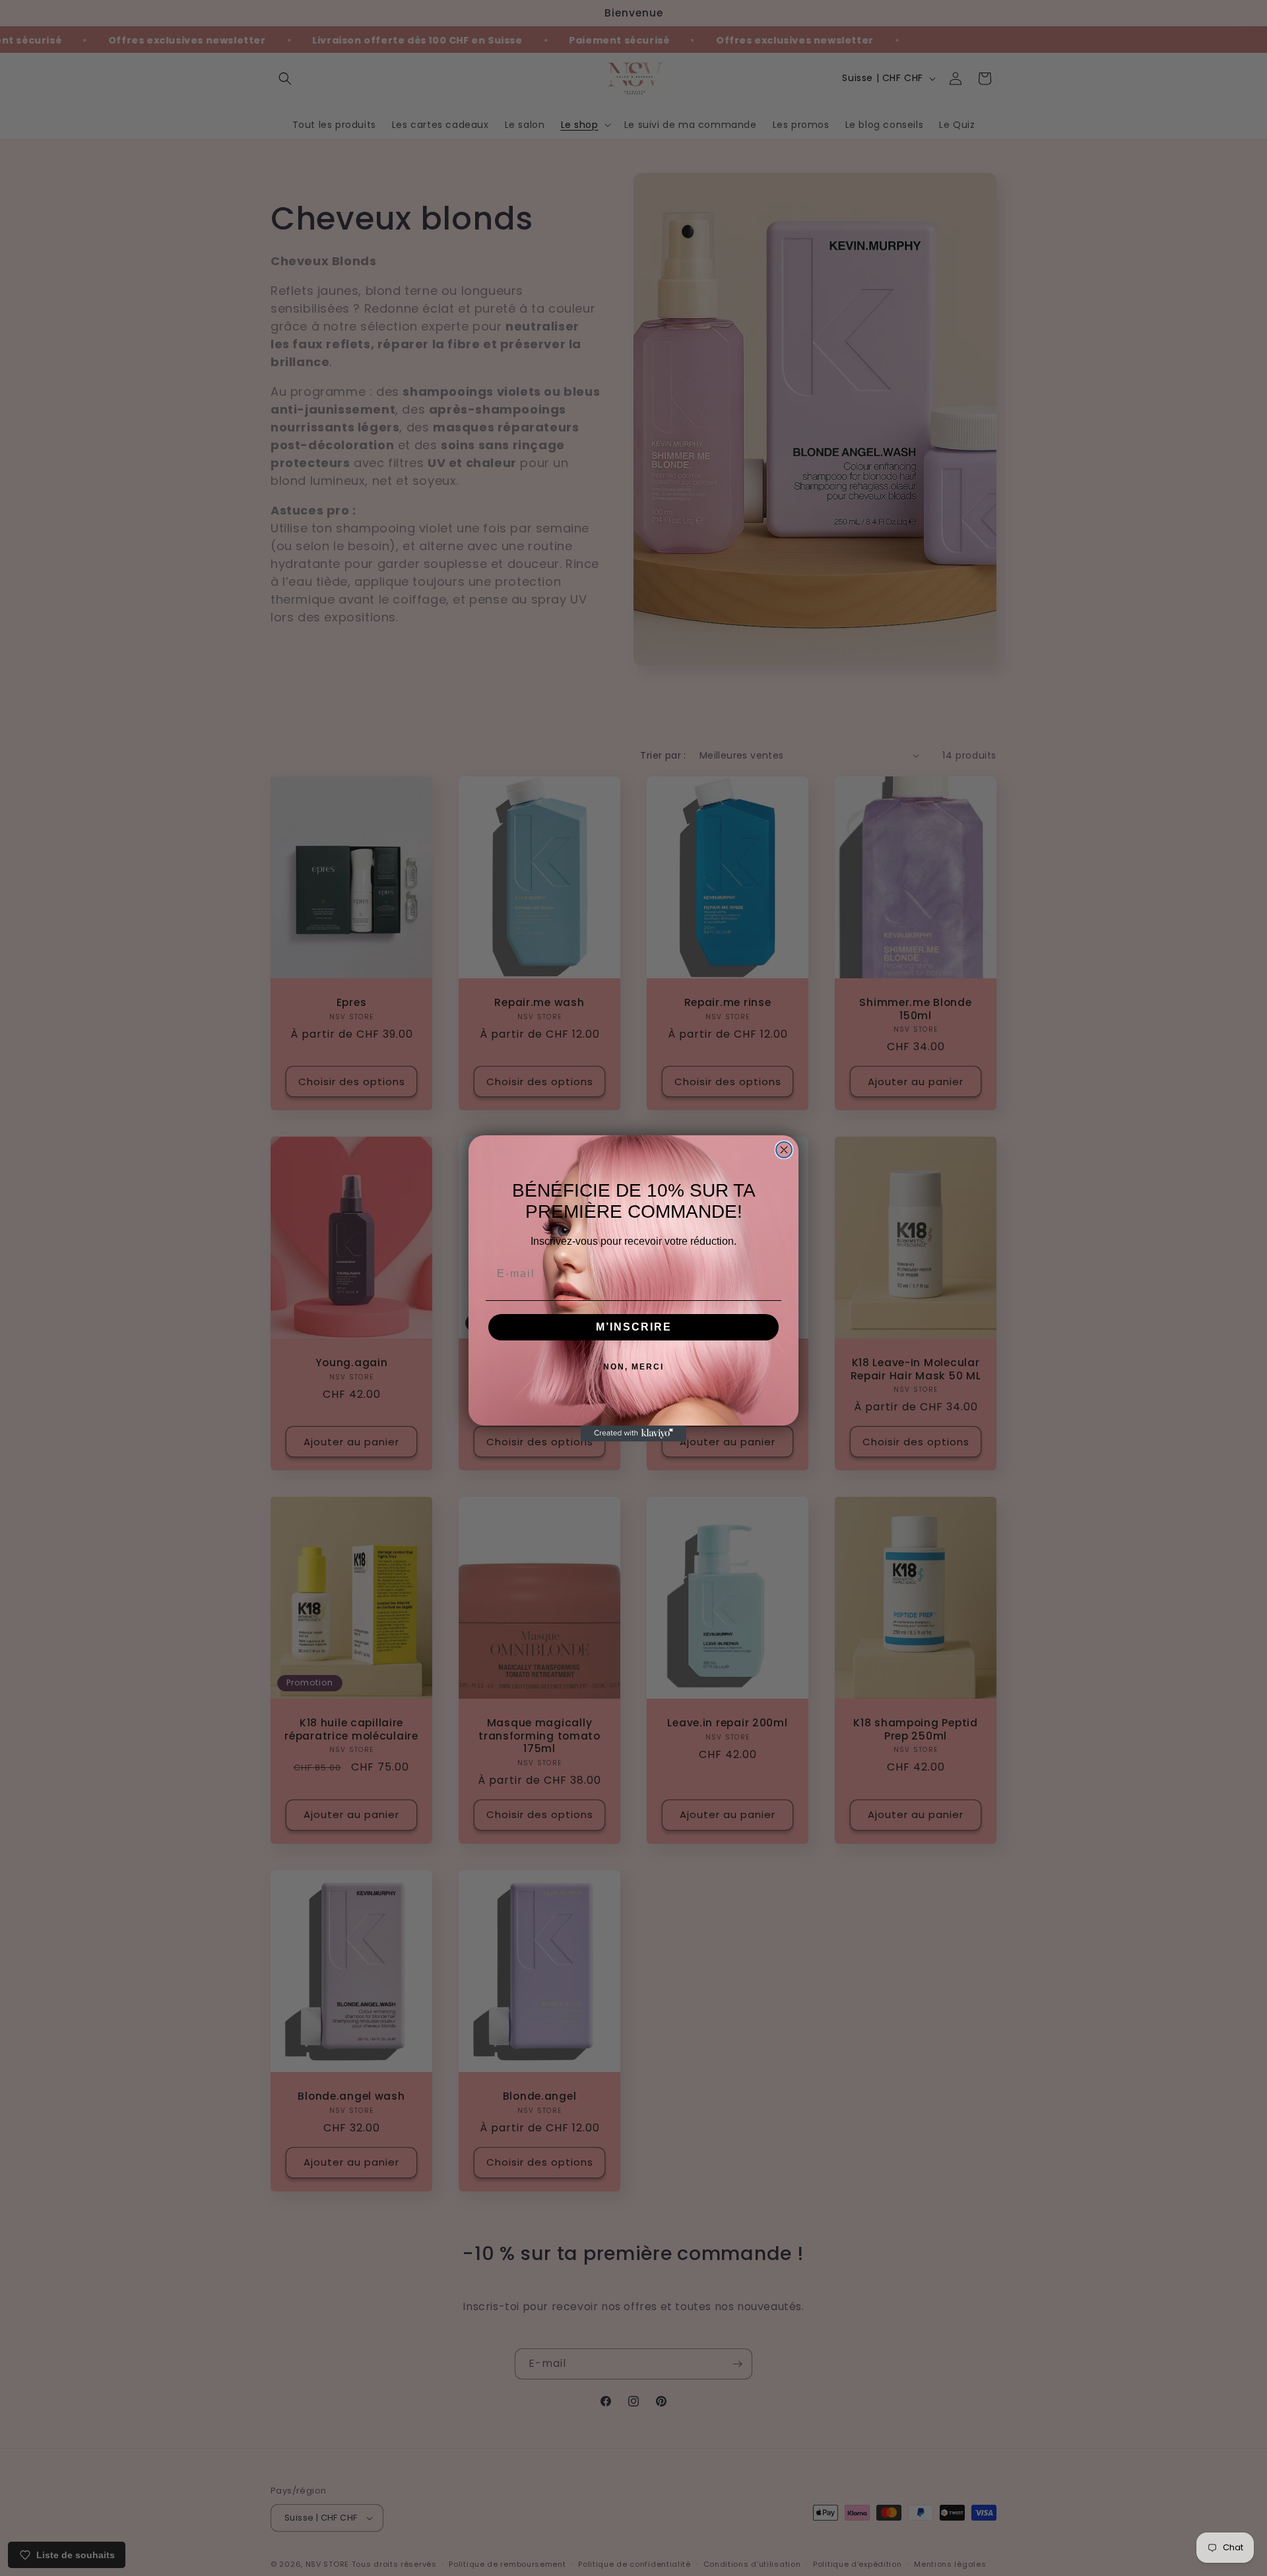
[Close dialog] (784, 1150)
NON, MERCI (633, 1367)
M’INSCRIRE (634, 1327)
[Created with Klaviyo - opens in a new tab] (633, 1433)
